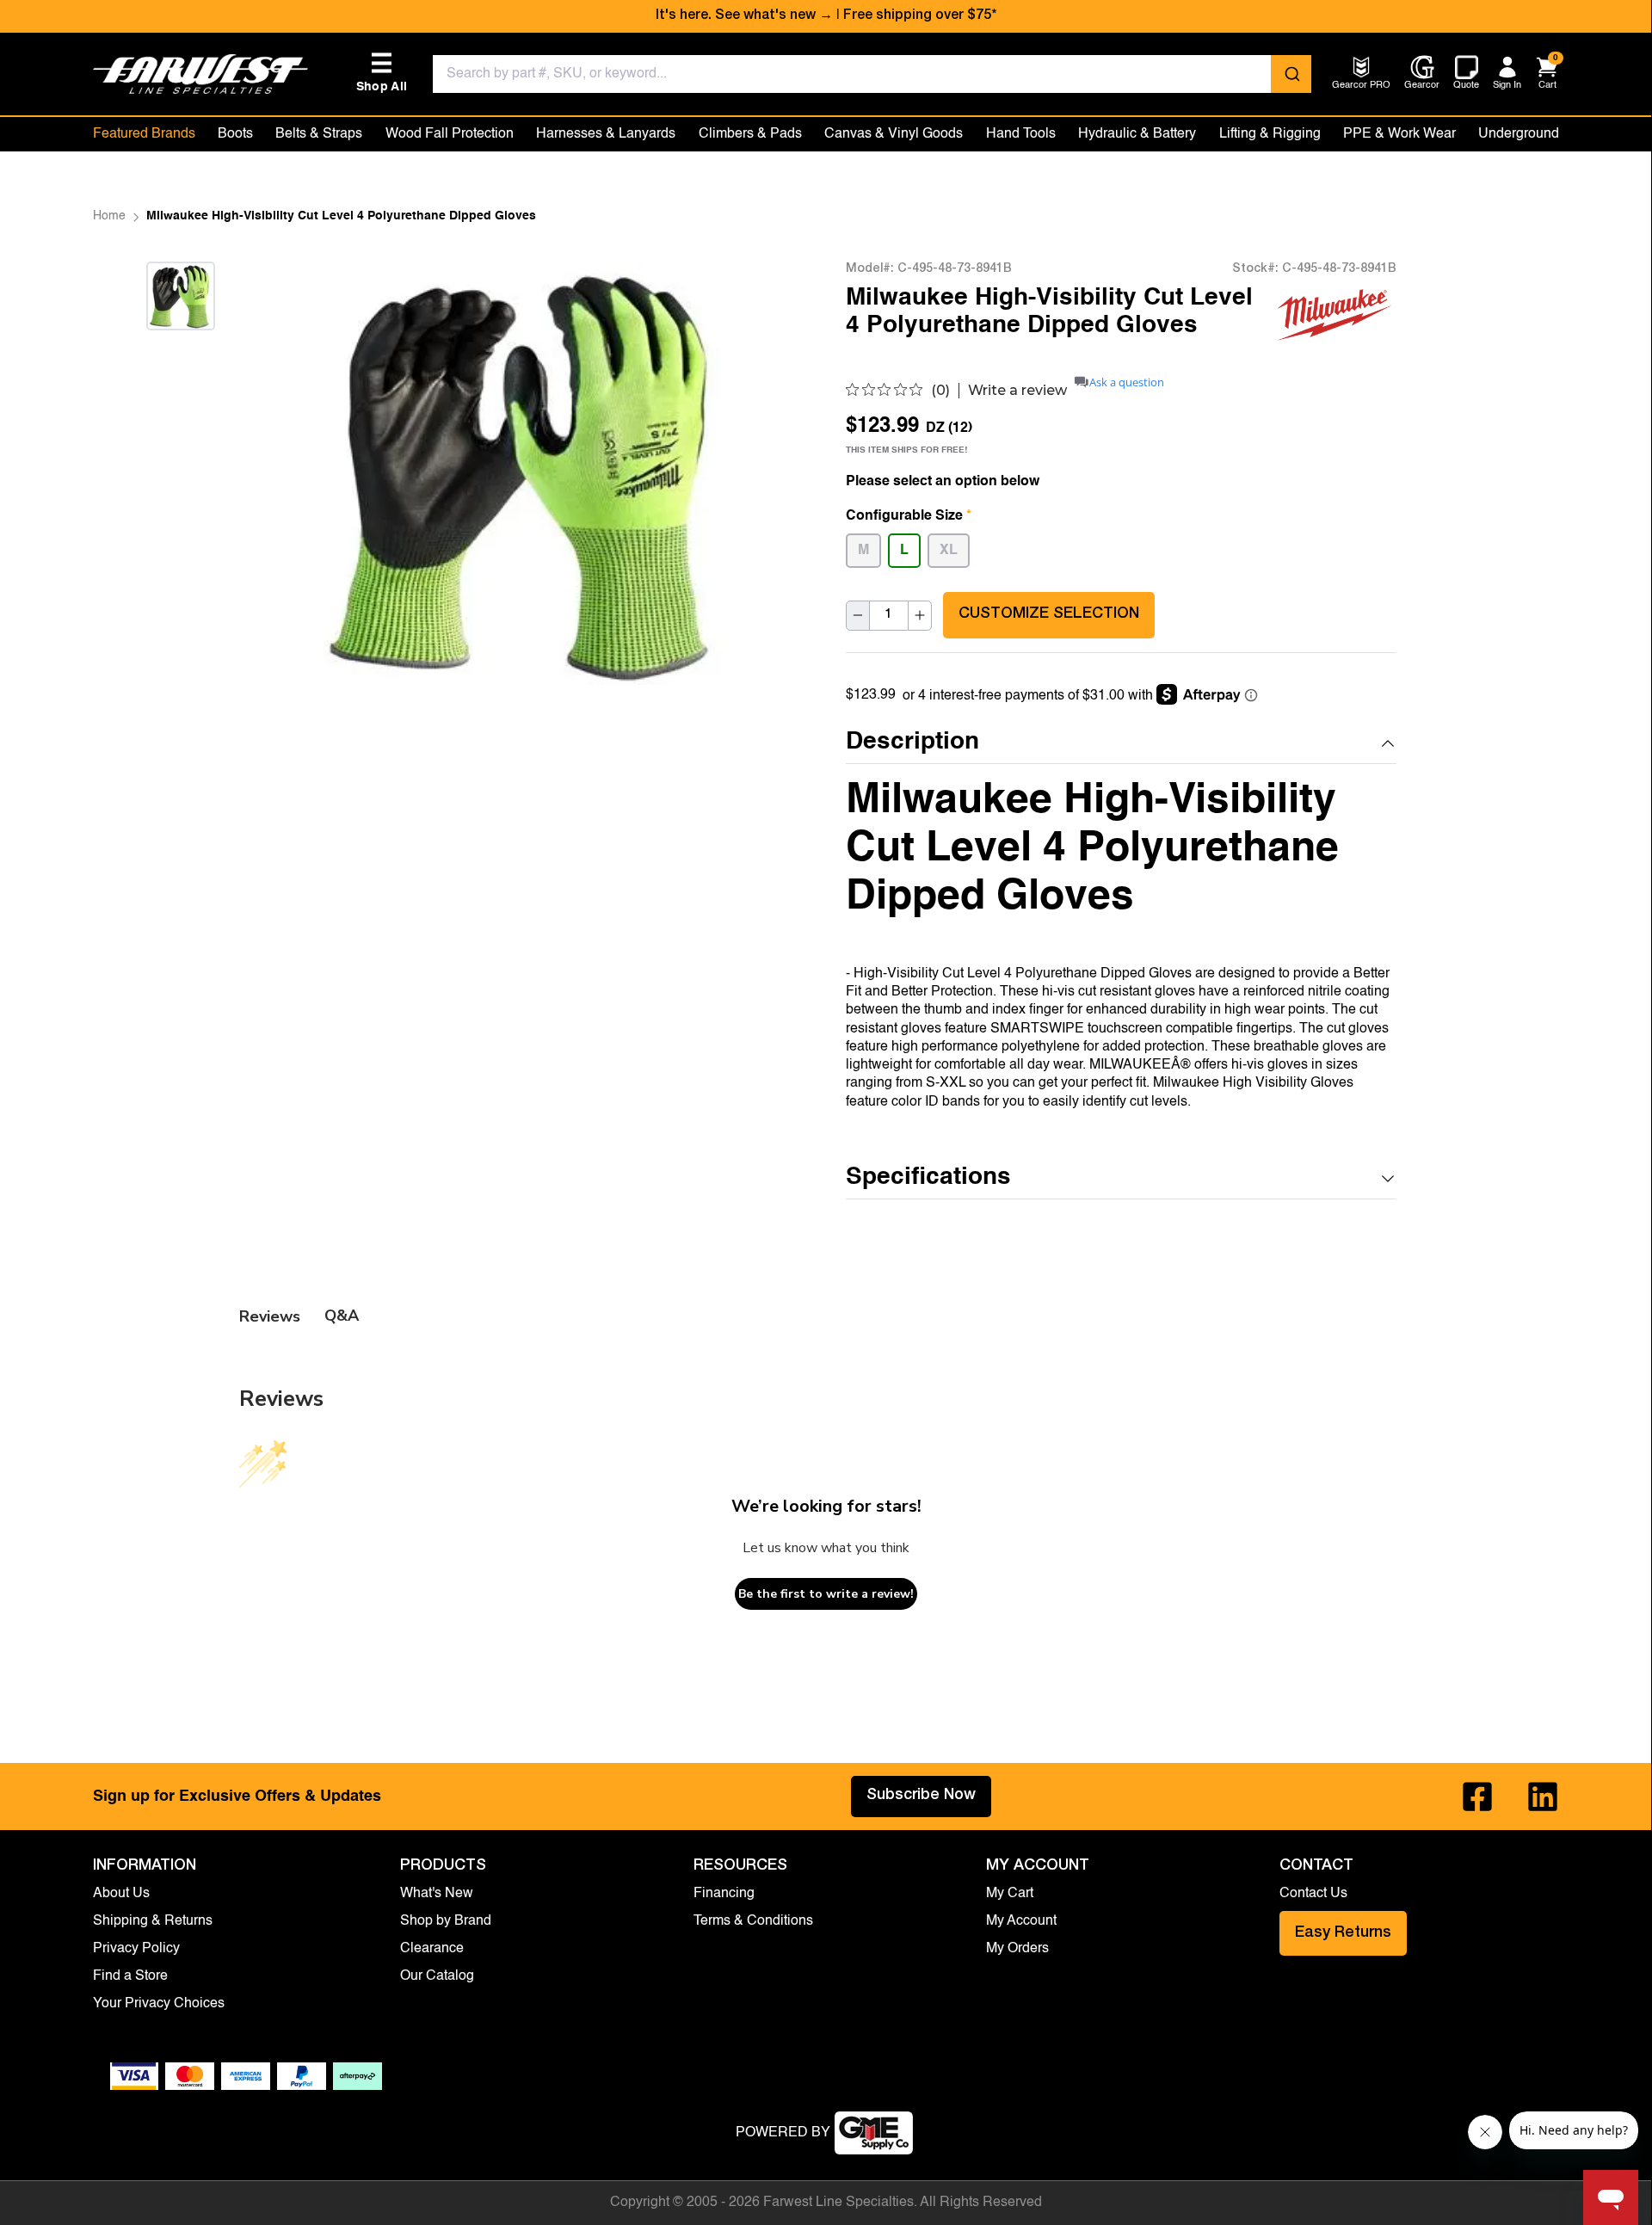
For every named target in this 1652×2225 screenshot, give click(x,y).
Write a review (1017, 391)
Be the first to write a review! (826, 1594)
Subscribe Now (921, 1796)
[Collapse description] (1388, 743)
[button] (1121, 743)
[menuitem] (1361, 86)
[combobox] (872, 74)
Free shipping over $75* (920, 16)
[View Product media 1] (181, 296)
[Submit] (1291, 74)
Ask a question (1127, 382)
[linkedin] (1543, 1797)
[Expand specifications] (1388, 1179)
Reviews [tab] (270, 1316)
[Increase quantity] (920, 615)
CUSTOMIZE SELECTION (1049, 614)
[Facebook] (1477, 1797)
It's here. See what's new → (744, 16)
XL (949, 551)
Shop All (382, 73)
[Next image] (181, 351)
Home (109, 216)
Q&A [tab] (342, 1316)
